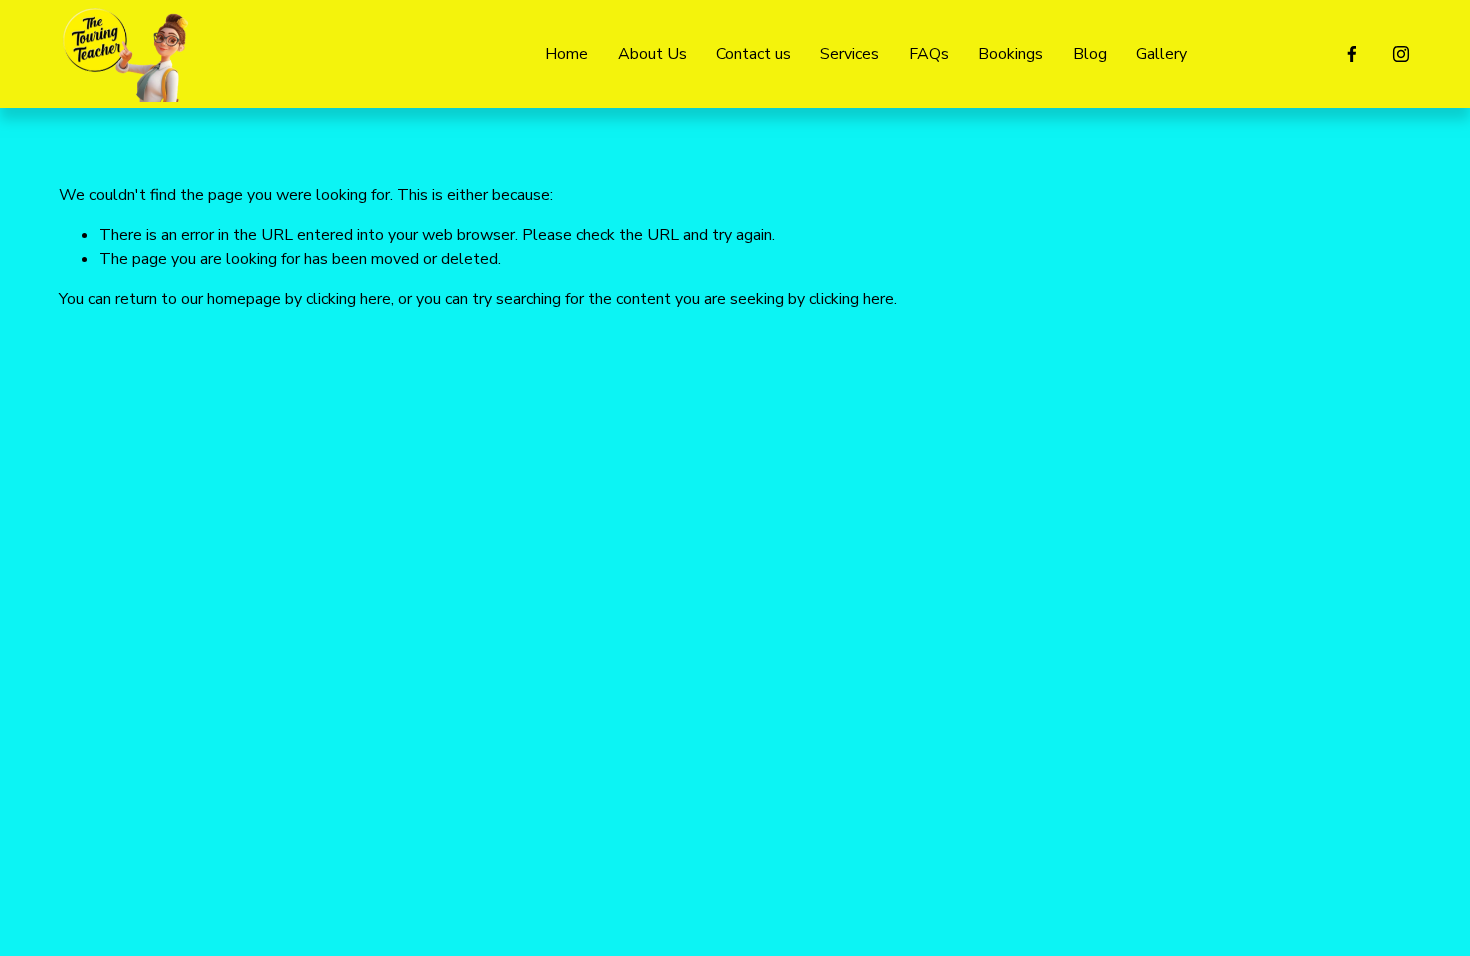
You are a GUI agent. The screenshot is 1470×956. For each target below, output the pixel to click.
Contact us (753, 54)
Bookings (1010, 54)
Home (566, 54)
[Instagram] (1401, 54)
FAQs (929, 54)
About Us (652, 54)
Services (849, 54)
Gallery (1161, 54)
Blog (1090, 54)
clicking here (348, 299)
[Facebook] (1352, 54)
